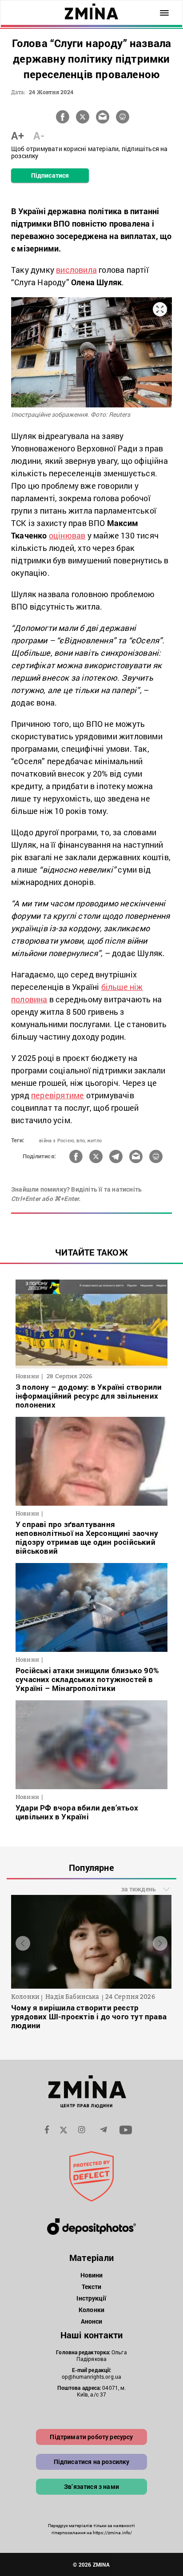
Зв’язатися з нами (91, 2486)
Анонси (92, 2321)
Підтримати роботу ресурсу (91, 2437)
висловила (76, 270)
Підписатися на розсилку (92, 2462)
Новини (92, 2275)
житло (94, 1140)
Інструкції (91, 2298)
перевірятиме (58, 1095)
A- (39, 136)
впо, (81, 1140)
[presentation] (23, 1944)
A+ (18, 136)
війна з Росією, (57, 1140)
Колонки (91, 2310)
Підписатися (50, 175)
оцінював (67, 535)
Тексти (92, 2287)
